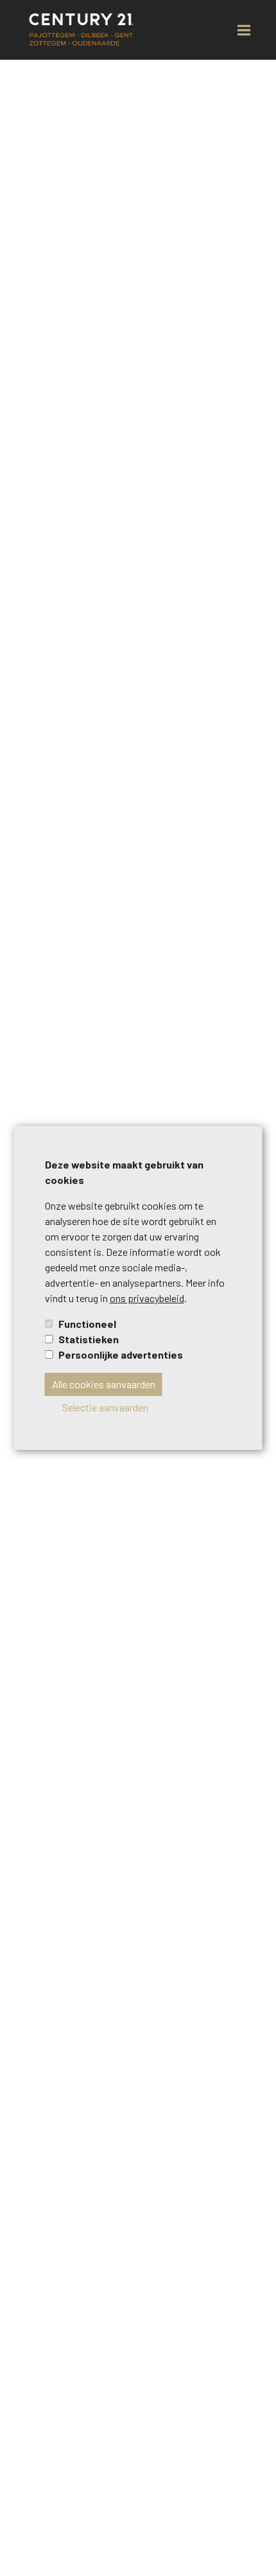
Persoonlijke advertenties (121, 1354)
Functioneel (87, 1324)
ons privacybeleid (147, 1298)
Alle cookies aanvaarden (104, 1384)
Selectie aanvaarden (105, 1407)
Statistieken (89, 1339)
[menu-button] (244, 30)
